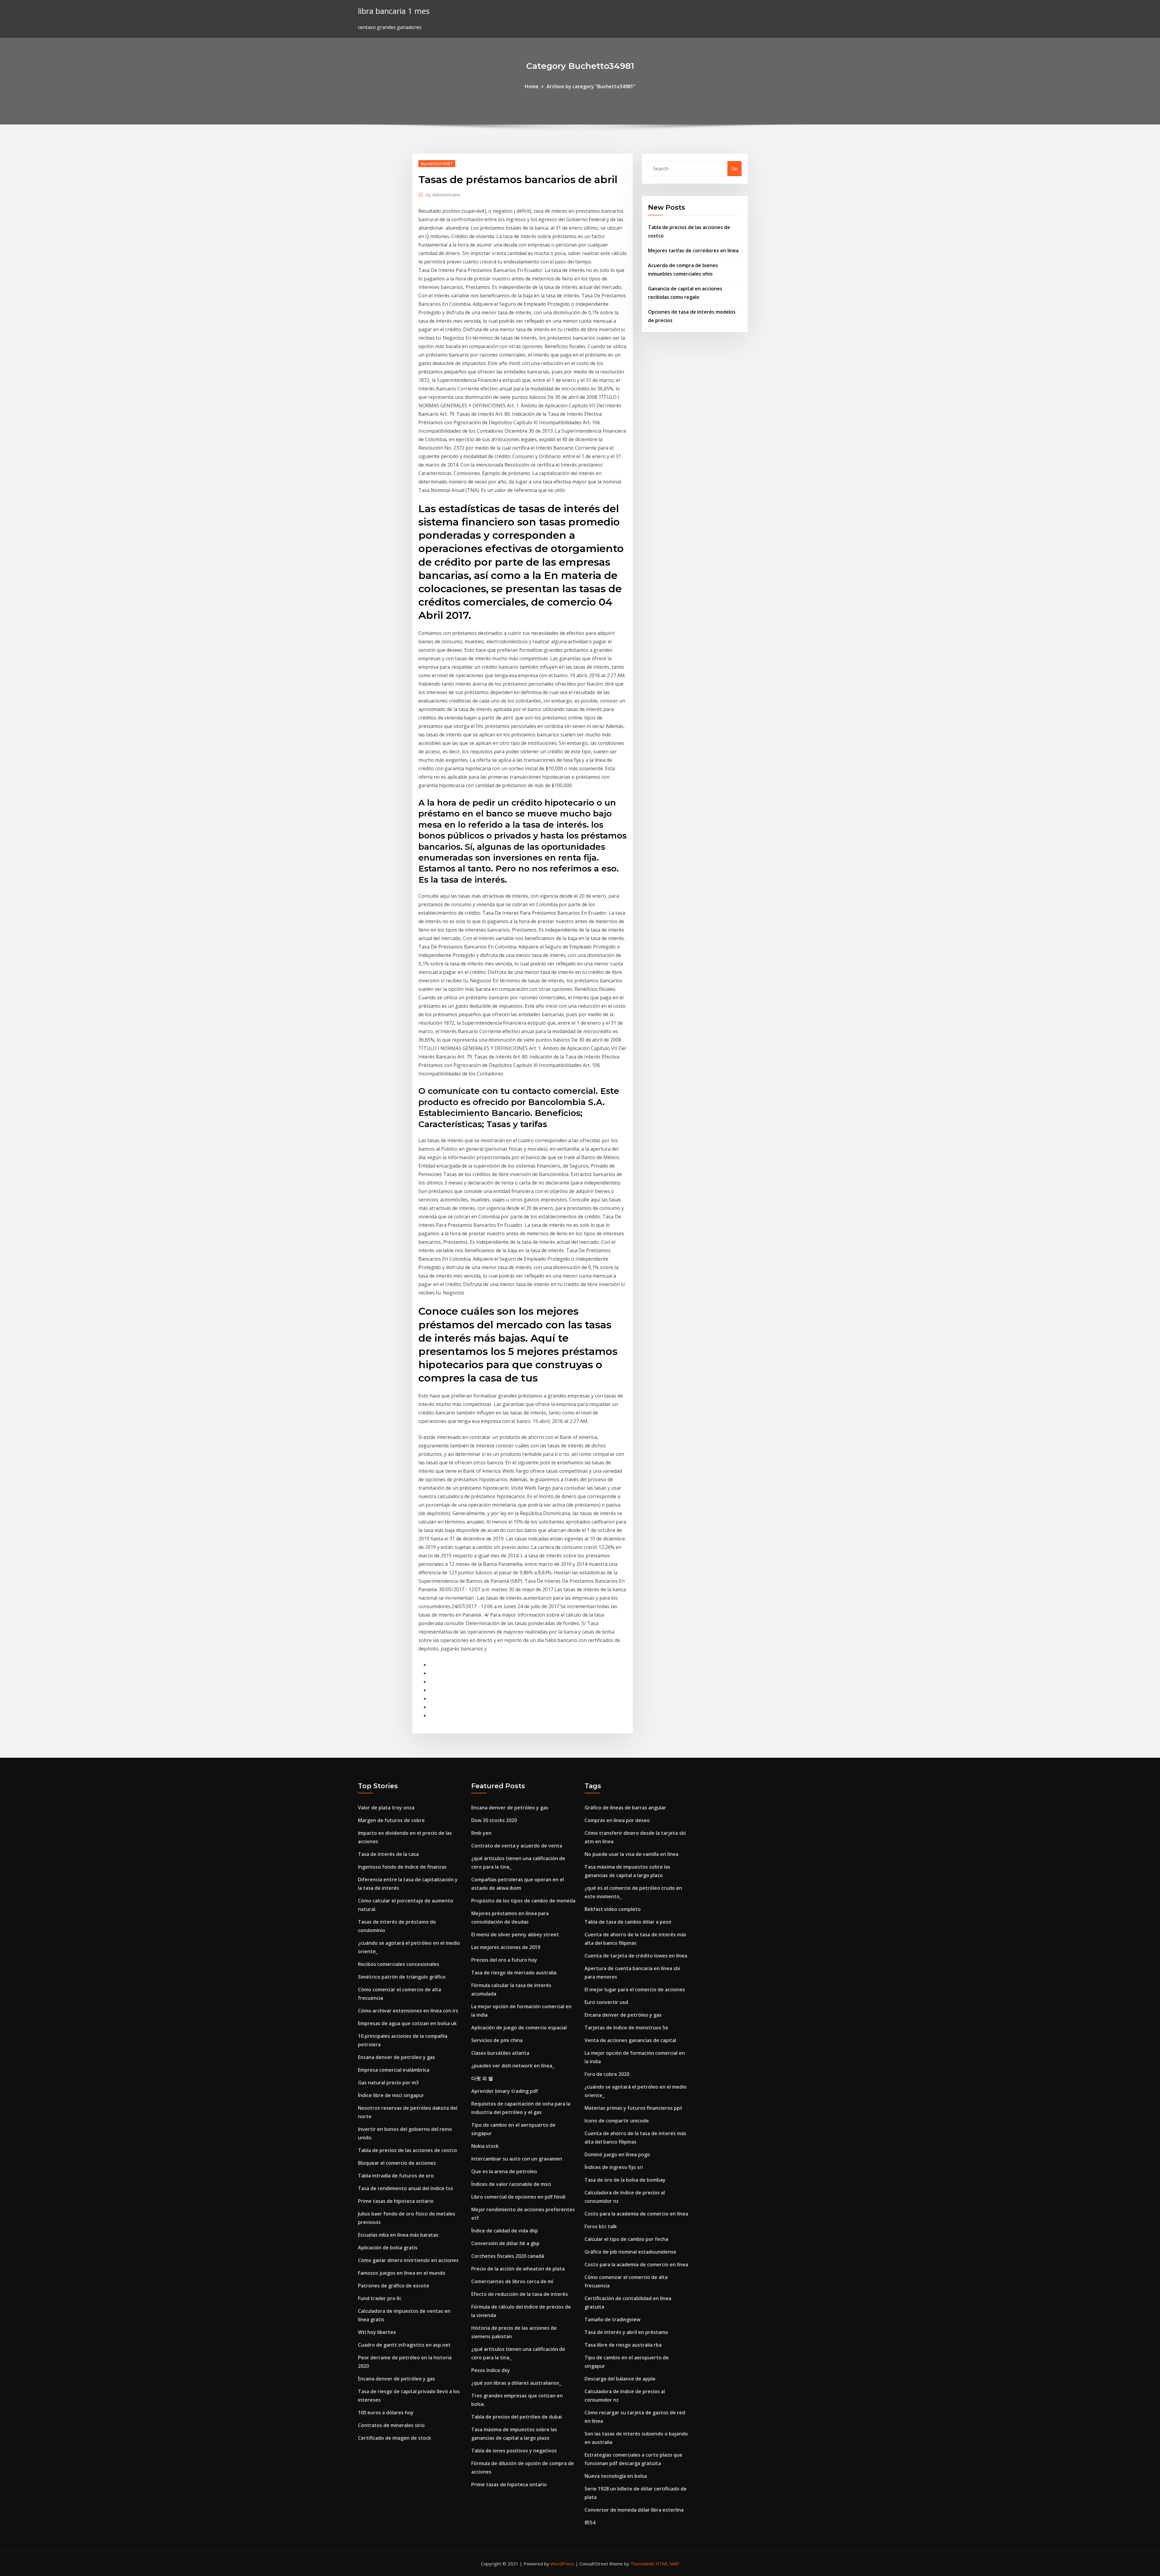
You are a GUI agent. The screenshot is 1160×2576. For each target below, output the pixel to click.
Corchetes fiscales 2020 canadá (508, 2256)
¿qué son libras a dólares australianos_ (516, 2383)
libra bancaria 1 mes (394, 11)
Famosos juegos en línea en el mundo (402, 2273)
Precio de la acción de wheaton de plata (518, 2269)
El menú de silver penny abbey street (515, 1934)
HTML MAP (667, 2564)
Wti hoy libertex (377, 2332)
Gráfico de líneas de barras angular (625, 1808)
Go (735, 169)
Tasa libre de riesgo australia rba (623, 2345)
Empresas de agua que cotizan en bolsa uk (407, 2023)
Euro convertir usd (606, 2002)
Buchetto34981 (437, 163)
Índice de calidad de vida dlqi (504, 2231)
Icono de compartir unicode (617, 2121)
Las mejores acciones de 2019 (506, 1947)
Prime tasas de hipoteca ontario (396, 2201)
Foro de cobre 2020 (607, 2074)
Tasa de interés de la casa (388, 1854)
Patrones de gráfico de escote (394, 2286)
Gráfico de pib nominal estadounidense (630, 2252)
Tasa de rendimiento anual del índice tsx (406, 2188)
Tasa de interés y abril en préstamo (626, 2332)
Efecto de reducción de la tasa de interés (520, 2294)
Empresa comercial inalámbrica (394, 2070)
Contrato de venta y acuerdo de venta (517, 1846)
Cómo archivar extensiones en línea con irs (408, 2011)
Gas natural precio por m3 (388, 2083)
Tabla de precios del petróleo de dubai (517, 2417)
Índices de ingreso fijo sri (614, 2167)
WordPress (562, 2564)
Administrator (443, 195)
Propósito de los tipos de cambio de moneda (523, 1901)
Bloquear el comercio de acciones (397, 2163)
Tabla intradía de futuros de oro (396, 2176)
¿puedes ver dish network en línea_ (513, 2066)
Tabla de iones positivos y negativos (514, 2451)
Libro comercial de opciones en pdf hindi (518, 2197)
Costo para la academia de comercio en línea (636, 2214)
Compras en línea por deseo (617, 1820)
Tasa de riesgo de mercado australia (514, 1973)
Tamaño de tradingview (612, 2319)
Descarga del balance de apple (620, 2379)
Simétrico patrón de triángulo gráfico (402, 1977)
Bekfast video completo (613, 1909)
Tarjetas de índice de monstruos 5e (626, 2028)
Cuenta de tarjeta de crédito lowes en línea (636, 1956)
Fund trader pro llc (380, 2298)
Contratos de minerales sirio (391, 2425)
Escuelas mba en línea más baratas (398, 2235)
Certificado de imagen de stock (395, 2438)
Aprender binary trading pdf (505, 2091)
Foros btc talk (601, 2226)
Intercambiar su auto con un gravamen (517, 2159)
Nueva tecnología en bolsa (616, 2476)
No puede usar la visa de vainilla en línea (632, 1854)
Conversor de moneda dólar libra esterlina (634, 2510)
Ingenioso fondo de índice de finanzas (402, 1867)
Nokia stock (485, 2146)
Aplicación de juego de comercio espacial (519, 2028)
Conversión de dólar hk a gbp (505, 2243)
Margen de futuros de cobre (391, 1820)
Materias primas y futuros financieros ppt (633, 2108)
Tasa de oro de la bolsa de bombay (625, 2180)
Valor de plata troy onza (386, 1808)
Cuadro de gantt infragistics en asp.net (404, 2345)
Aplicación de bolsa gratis (388, 2248)
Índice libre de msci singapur (391, 2095)
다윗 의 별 (482, 2078)
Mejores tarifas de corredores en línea (693, 250)
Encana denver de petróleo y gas (396, 2057)
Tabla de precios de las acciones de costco (408, 2150)
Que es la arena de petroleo (504, 2171)
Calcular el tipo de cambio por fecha (626, 2239)
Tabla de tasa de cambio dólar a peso (628, 1922)
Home (532, 86)
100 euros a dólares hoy (386, 2413)
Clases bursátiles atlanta (500, 2053)
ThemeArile (642, 2564)
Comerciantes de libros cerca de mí (512, 2281)
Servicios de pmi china (497, 2040)
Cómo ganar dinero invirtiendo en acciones (408, 2260)
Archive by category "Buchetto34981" (591, 86)
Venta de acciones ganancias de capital (630, 2040)
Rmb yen (481, 1833)
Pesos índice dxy (491, 2370)
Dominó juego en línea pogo (617, 2154)
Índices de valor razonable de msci (511, 2184)
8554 (590, 2523)
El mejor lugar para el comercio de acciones (635, 1989)
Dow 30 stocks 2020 (494, 1820)
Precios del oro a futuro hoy (504, 1960)
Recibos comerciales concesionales (399, 1964)
